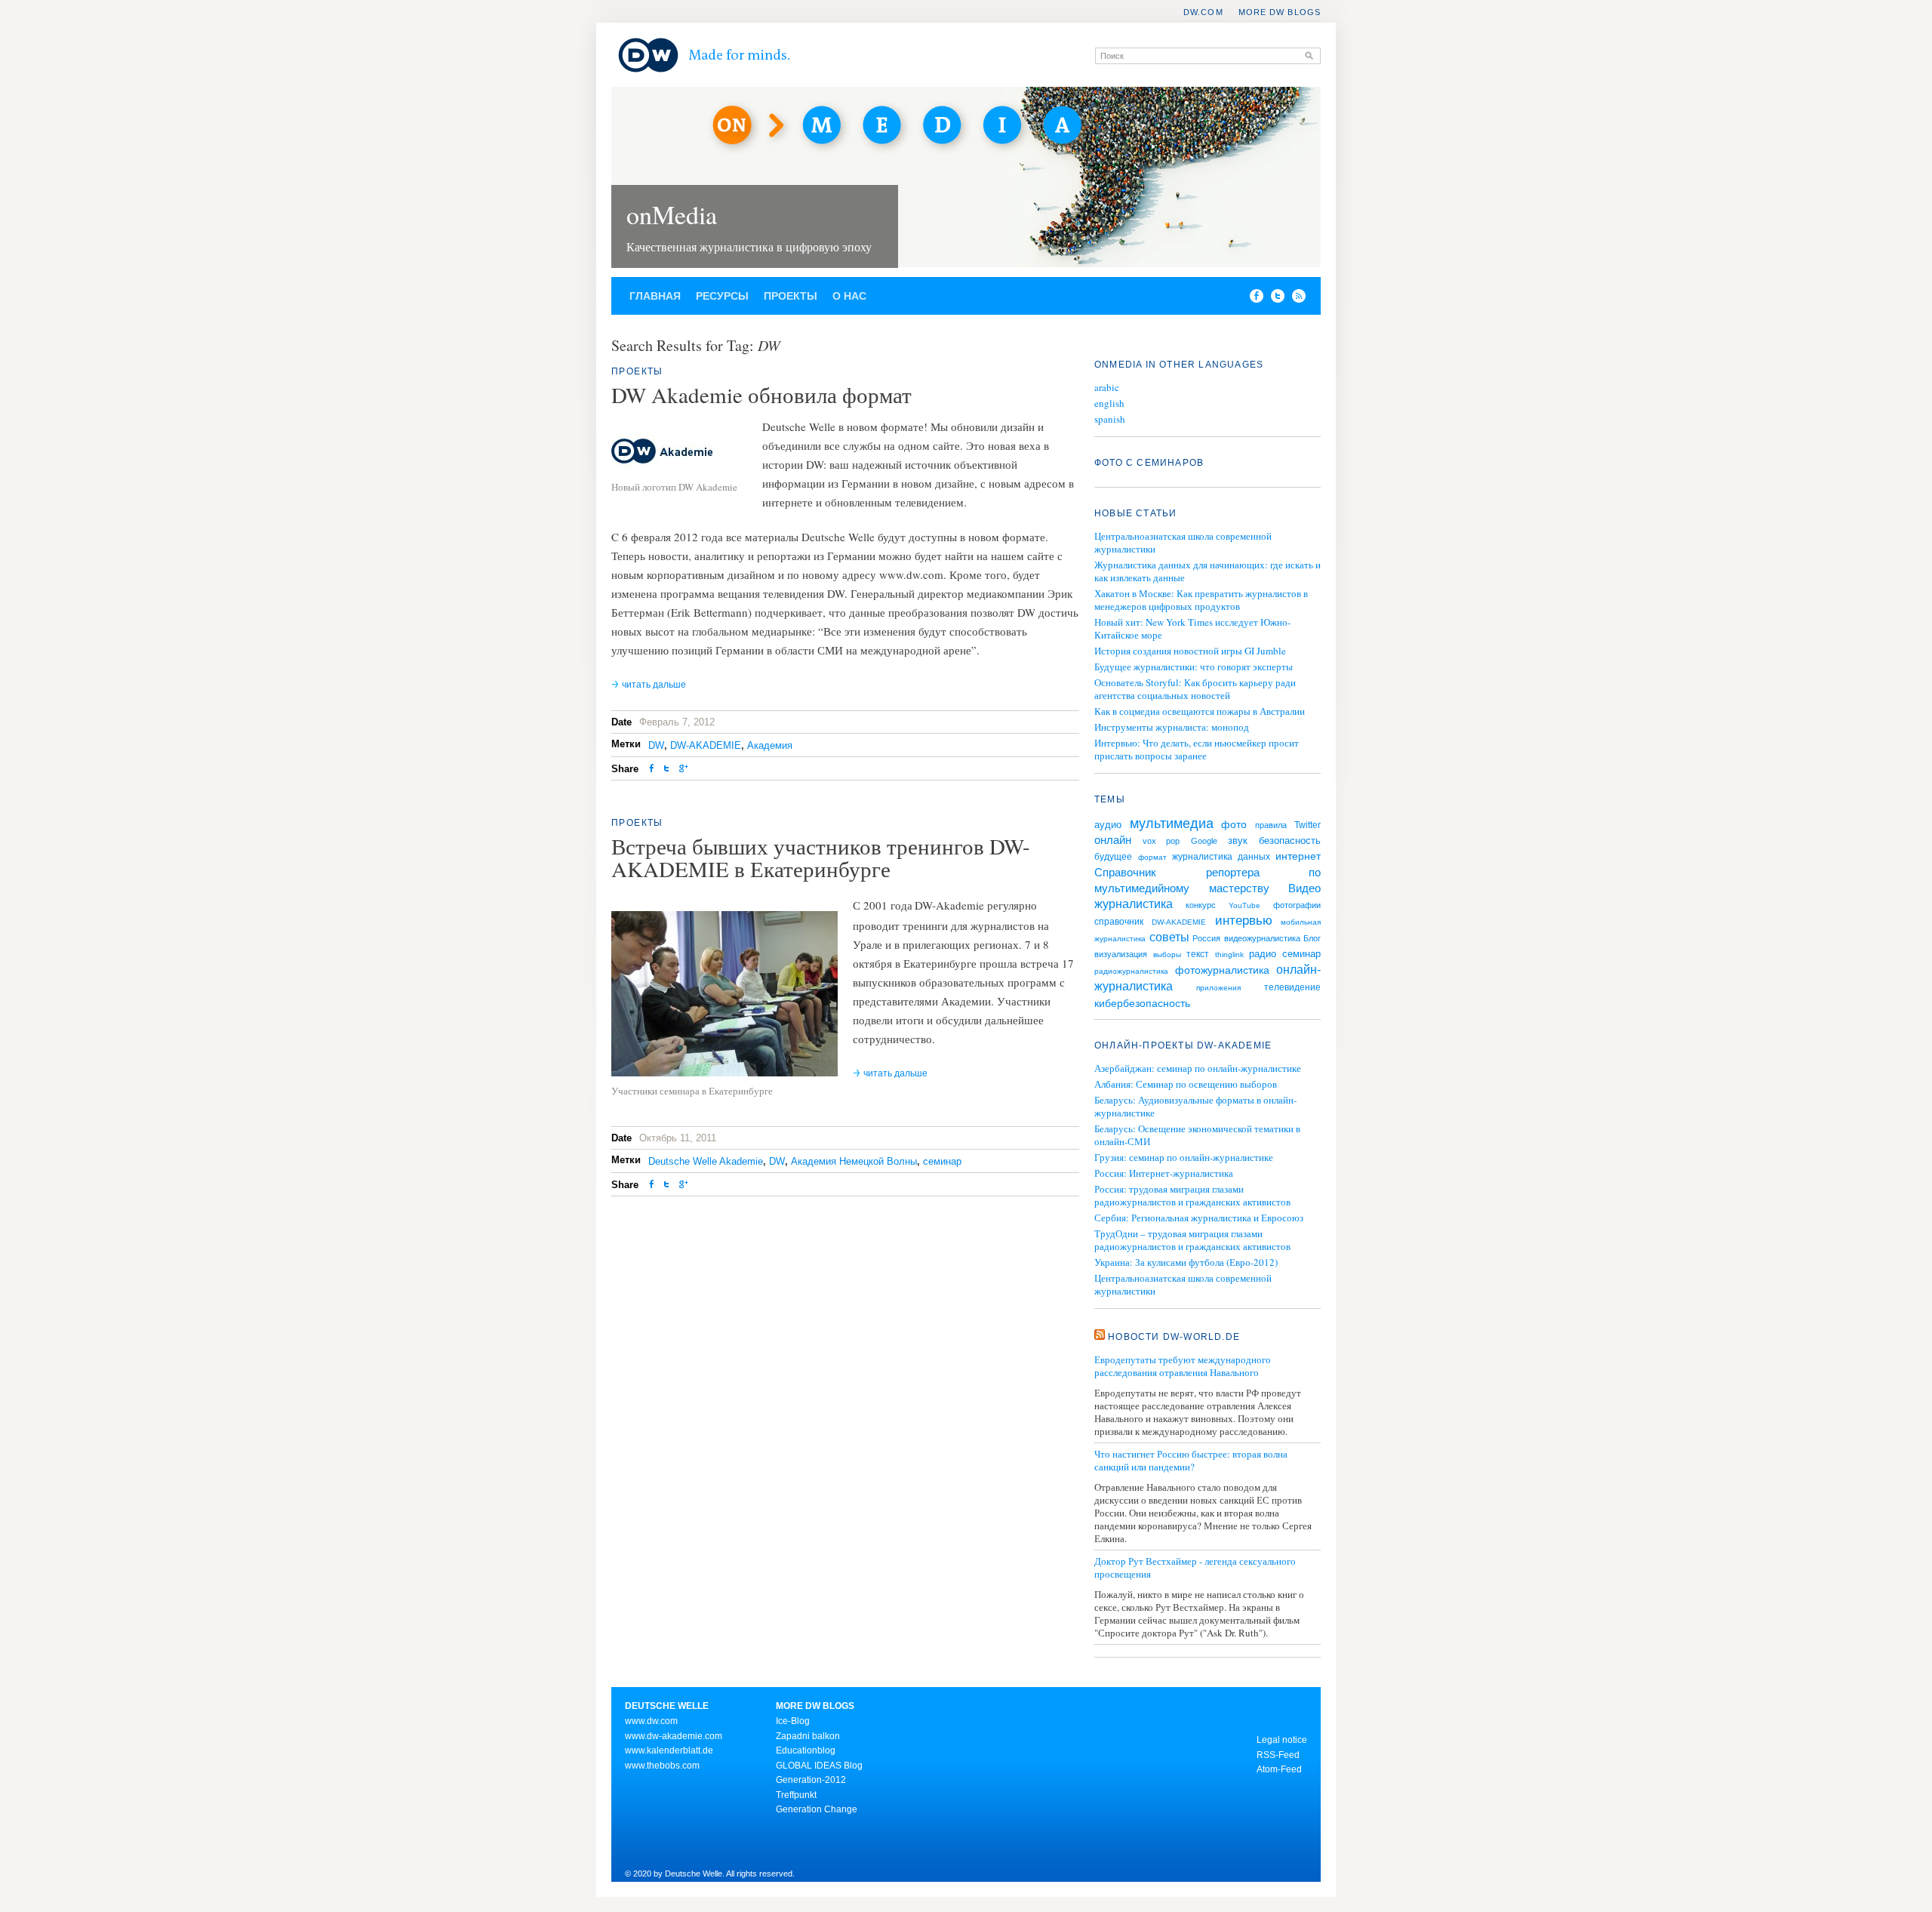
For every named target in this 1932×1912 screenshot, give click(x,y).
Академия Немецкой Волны (854, 1161)
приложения (1218, 988)
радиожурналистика (1131, 971)
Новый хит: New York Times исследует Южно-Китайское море (1192, 628)
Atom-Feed (1279, 1769)
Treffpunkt (796, 1795)
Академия (770, 745)
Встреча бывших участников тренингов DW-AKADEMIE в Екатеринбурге (821, 857)
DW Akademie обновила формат (761, 394)
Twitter (1307, 825)
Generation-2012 (811, 1780)
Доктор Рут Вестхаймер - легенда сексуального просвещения (1195, 1568)
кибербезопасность (1142, 1003)
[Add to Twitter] (666, 770)
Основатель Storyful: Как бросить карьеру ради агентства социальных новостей (1195, 689)
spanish (1110, 419)
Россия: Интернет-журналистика (1164, 1173)
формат (1152, 857)
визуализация (1121, 954)
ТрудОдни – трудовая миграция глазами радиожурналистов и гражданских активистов (1192, 1240)
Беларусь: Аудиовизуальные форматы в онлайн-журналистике (1195, 1107)
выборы (1167, 954)
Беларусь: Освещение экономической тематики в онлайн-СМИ (1197, 1135)
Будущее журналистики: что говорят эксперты (1194, 667)
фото (1234, 824)
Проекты (791, 296)
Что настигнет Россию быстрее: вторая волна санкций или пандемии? (1191, 1461)
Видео (1304, 888)
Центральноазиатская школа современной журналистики (1183, 542)
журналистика (1134, 904)
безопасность (1290, 841)
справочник (1119, 922)
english (1109, 403)
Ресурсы (722, 296)
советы (1169, 937)
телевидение (1292, 987)
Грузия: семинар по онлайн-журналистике (1184, 1158)
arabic (1107, 388)
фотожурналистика (1222, 970)
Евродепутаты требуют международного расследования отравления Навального (1183, 1366)
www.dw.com (651, 1721)
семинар (942, 1161)
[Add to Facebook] (1253, 299)
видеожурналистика (1262, 938)
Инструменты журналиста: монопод (1172, 727)
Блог (1312, 938)
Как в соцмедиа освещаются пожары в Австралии (1200, 711)
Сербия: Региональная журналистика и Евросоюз (1199, 1218)
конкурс (1201, 905)
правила (1271, 825)
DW (656, 745)
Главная (655, 296)
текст (1198, 954)
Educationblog (806, 1750)
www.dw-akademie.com (674, 1736)
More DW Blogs (1280, 12)
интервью (1244, 921)
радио (1263, 954)
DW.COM (1203, 12)
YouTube (1244, 905)
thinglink (1229, 954)
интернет (1298, 856)
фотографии (1297, 905)
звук (1238, 841)
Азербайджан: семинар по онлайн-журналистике (1198, 1068)
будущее (1113, 857)
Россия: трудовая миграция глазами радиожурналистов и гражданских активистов (1192, 1196)
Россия (1206, 938)
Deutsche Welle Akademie (706, 1161)
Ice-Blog (793, 1721)
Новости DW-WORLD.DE (1174, 1337)
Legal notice (1282, 1740)
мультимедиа (1172, 824)
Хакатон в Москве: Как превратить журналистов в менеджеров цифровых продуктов (1201, 600)
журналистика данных (1221, 857)
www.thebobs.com (662, 1766)
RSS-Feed (1278, 1755)
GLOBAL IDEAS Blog (819, 1766)
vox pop (1161, 841)
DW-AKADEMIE (706, 745)
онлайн (1113, 840)
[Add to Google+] (684, 770)
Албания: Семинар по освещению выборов (1186, 1084)
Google (1204, 841)
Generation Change (817, 1809)
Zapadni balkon (808, 1736)
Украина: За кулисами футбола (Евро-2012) (1186, 1262)
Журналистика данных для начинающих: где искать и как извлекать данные (1207, 571)
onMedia (672, 214)
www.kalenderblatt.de (669, 1750)
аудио (1108, 825)
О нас (849, 296)
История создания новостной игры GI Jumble (1190, 651)
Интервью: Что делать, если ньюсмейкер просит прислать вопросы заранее (1197, 749)
